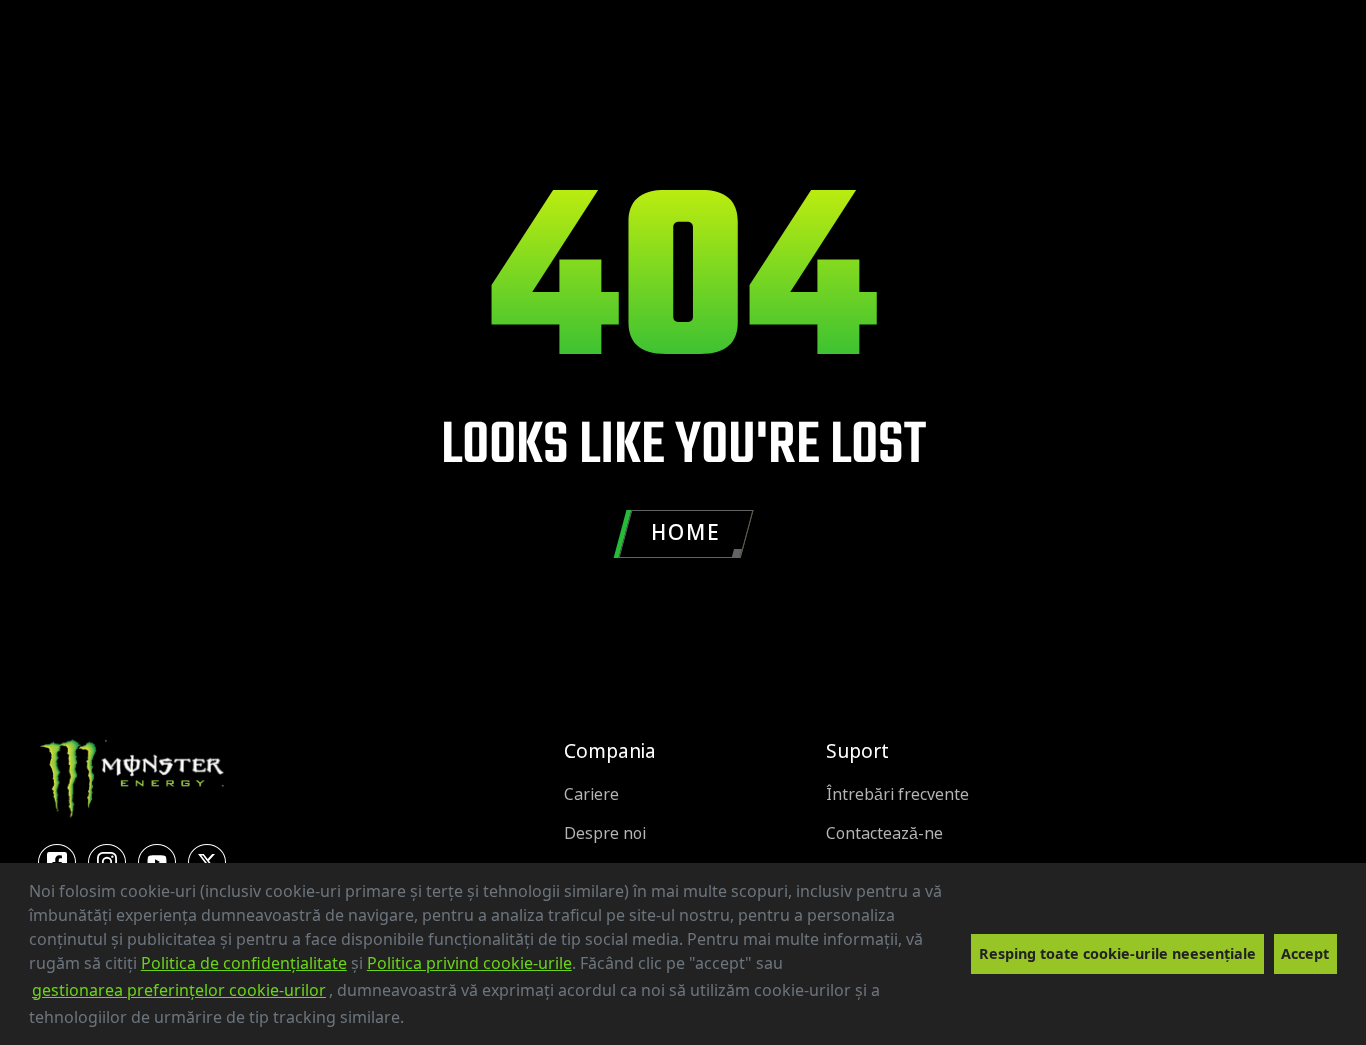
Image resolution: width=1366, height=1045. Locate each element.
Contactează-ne (884, 833)
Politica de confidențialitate (244, 963)
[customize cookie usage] (423, 1023)
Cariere (591, 794)
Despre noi (605, 833)
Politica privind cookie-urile (469, 963)
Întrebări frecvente (897, 794)
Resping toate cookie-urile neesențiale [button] (1117, 953)
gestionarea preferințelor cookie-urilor (179, 990)
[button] (411, 1020)
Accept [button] (1305, 953)
